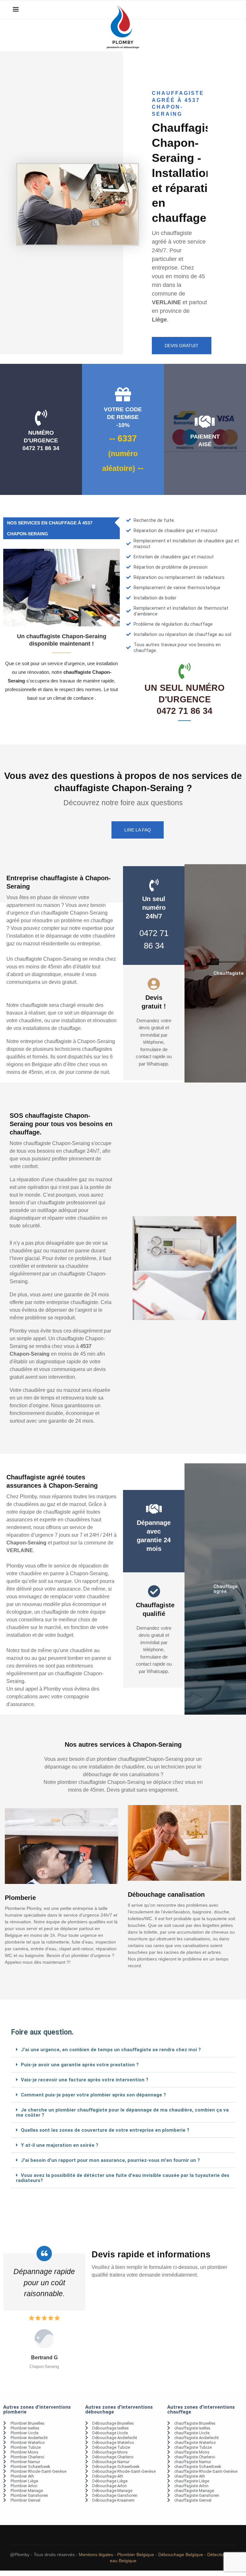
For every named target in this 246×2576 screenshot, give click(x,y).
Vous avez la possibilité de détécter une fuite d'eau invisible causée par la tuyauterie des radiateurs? (123, 2178)
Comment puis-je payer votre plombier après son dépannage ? (93, 2095)
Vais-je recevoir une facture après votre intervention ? (85, 2080)
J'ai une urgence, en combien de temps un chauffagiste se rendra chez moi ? (111, 2050)
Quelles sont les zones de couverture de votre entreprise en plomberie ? (105, 2130)
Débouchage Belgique (181, 2565)
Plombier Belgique (136, 2565)
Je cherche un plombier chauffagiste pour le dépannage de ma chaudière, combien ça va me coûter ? (122, 2112)
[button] (123, 2050)
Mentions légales (96, 2565)
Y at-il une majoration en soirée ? (60, 2145)
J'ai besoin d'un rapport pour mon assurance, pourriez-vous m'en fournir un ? (110, 2160)
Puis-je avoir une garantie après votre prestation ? (80, 2065)
